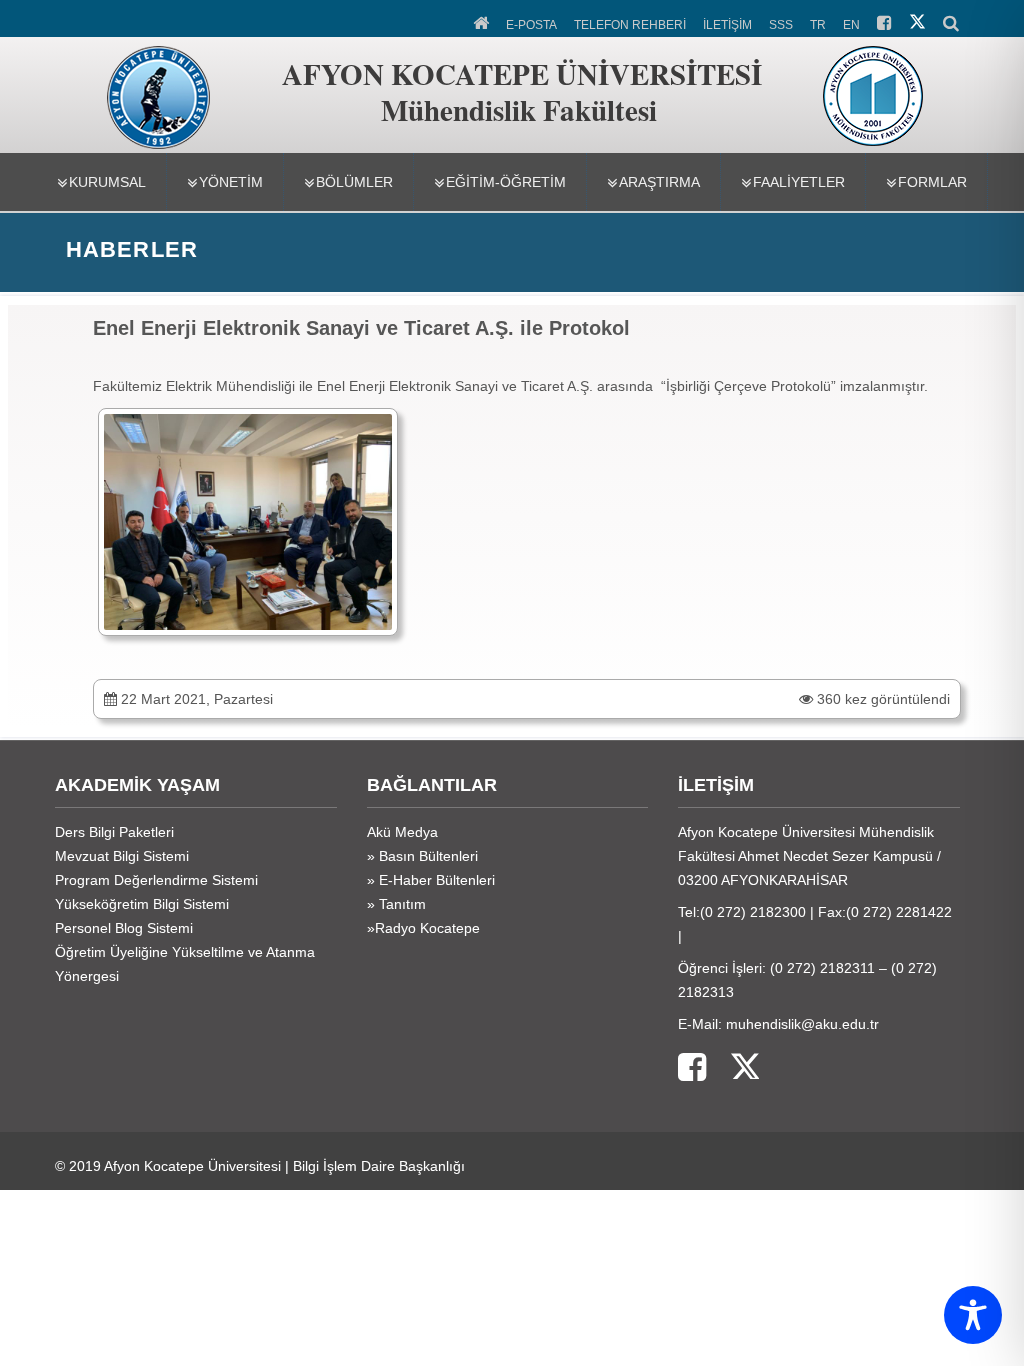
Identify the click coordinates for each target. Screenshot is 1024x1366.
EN (851, 25)
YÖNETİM (231, 182)
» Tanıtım (396, 904)
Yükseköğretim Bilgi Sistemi (142, 904)
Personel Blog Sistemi (124, 928)
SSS (781, 25)
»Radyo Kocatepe (423, 928)
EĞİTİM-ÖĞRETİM (506, 182)
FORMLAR (932, 182)
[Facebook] (692, 1068)
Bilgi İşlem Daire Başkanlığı (379, 1166)
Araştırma (659, 182)
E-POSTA (531, 25)
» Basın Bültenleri (422, 856)
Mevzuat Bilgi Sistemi (122, 856)
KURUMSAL (107, 182)
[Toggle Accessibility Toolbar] (973, 1315)
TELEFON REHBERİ (630, 25)
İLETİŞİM (727, 25)
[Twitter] (732, 1068)
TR (818, 25)
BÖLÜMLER (354, 182)
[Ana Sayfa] (482, 21)
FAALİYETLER (799, 182)
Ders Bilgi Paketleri (114, 832)
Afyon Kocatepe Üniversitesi (192, 1166)
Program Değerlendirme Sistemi (156, 880)
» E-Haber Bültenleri (431, 880)
